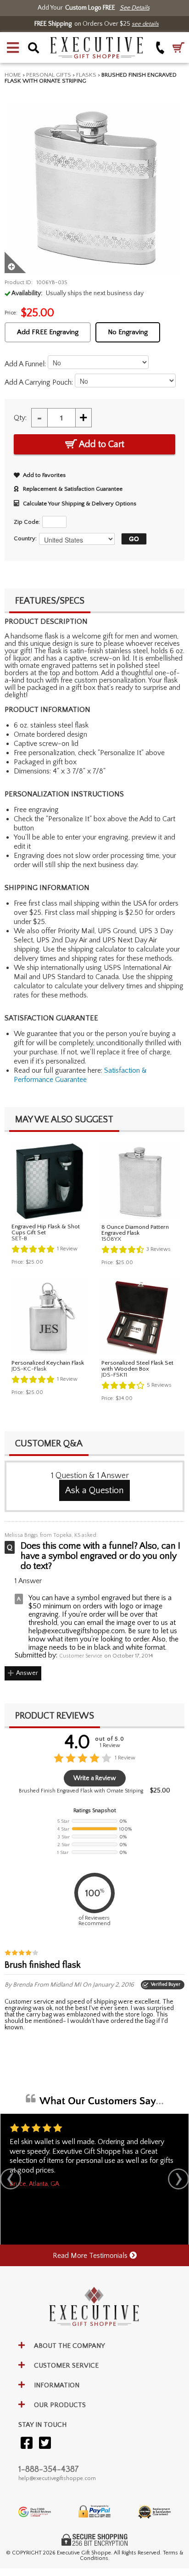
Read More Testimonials (91, 2256)
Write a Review (95, 1778)
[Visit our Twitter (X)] (45, 2444)
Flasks (86, 75)
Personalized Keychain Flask (48, 1363)
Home (13, 75)
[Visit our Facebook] (27, 2444)
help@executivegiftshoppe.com (57, 2478)
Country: (25, 538)
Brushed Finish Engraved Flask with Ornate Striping (81, 1791)
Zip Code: (27, 522)
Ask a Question (94, 1490)
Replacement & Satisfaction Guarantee (73, 489)
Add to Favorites (44, 475)
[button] (13, 48)
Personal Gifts (49, 75)
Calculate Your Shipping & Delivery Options (80, 504)
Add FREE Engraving (48, 332)
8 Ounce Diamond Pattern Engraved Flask (135, 1230)
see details (145, 24)
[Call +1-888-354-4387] (160, 48)
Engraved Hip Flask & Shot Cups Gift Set (46, 1229)
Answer (27, 1673)
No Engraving (128, 332)
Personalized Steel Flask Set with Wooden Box (137, 1366)
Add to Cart (101, 444)
